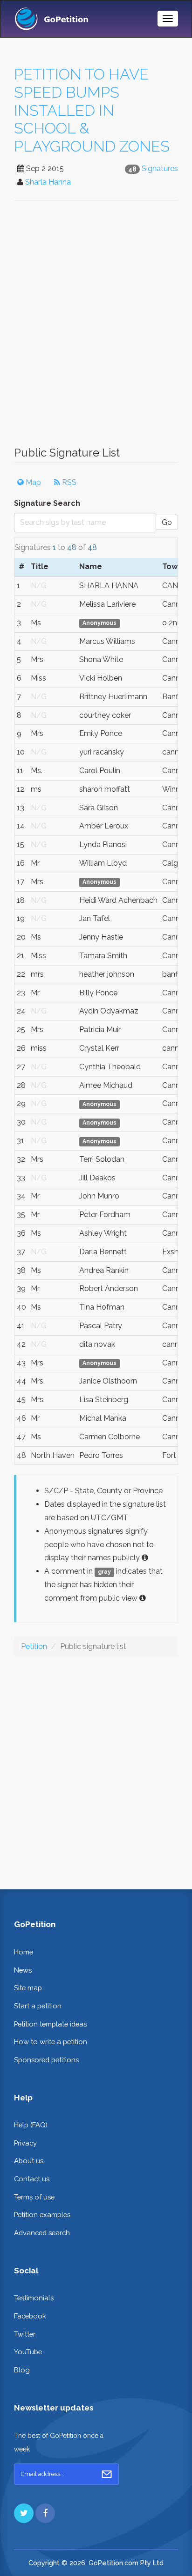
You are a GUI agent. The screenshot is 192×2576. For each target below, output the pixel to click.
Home (24, 1952)
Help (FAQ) (31, 2125)
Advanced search (42, 2233)
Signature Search (47, 503)
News (23, 1970)
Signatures (160, 169)
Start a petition (38, 2006)
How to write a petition (51, 2042)
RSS (68, 482)
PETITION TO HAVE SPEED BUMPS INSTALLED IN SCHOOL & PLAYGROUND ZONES (92, 110)
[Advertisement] (96, 328)
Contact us (32, 2179)
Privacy (25, 2143)
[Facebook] (45, 2513)
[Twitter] (24, 2513)
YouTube (28, 2352)
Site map (28, 1988)
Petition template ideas (50, 2024)
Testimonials (34, 2298)
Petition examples (42, 2215)
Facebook (30, 2316)
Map (32, 482)
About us (29, 2161)
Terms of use (34, 2197)
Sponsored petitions (46, 2060)
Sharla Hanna (48, 182)
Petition (34, 1646)
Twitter (25, 2334)
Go (167, 522)
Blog (22, 2370)
